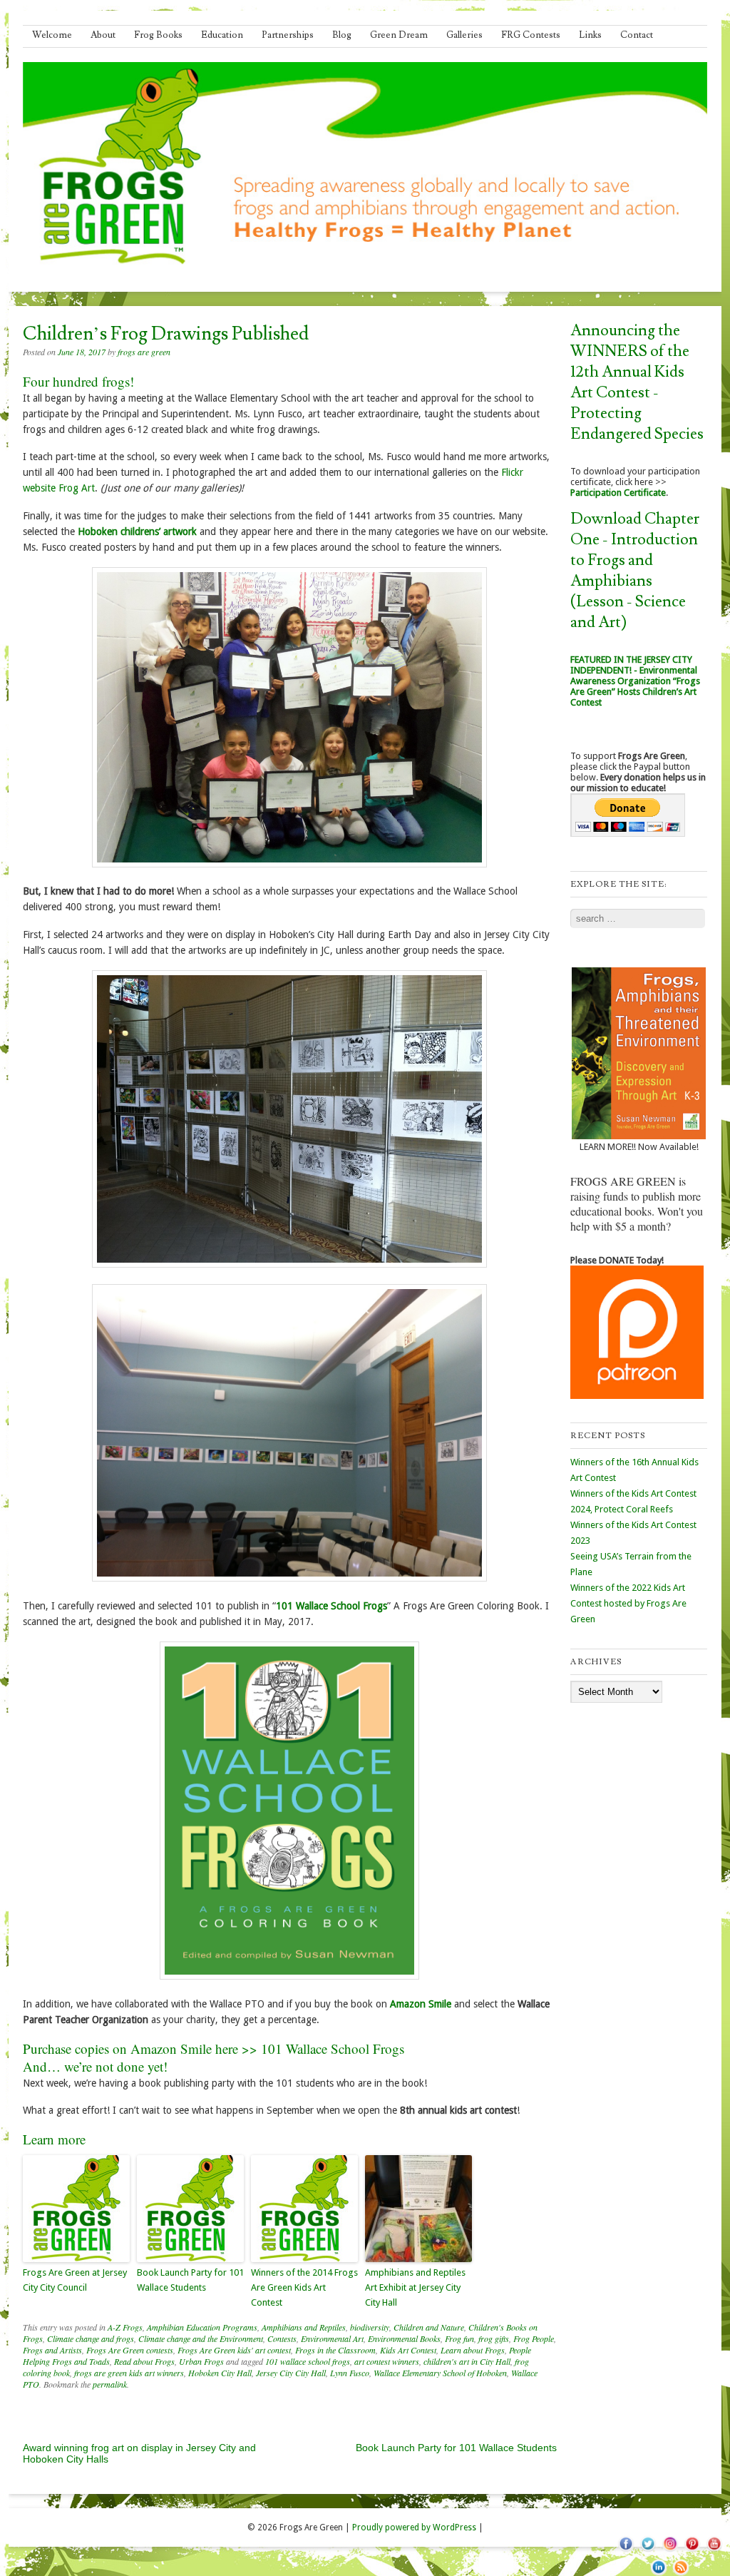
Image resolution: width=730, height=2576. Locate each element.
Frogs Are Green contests (130, 2350)
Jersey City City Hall (291, 2373)
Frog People (534, 2338)
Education (222, 35)
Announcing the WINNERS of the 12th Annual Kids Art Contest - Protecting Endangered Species (637, 382)
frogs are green (144, 352)
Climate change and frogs (91, 2338)
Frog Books (158, 35)
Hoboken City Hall (220, 2373)
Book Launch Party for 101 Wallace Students (190, 2280)
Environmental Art (332, 2338)
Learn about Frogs (473, 2350)
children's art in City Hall (467, 2361)
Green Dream (399, 35)
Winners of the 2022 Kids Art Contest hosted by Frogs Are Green (628, 1603)
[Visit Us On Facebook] (626, 2551)
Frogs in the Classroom (335, 2350)
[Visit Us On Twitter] (648, 2551)
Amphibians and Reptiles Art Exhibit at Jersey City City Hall (415, 2287)
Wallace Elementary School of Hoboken (440, 2373)
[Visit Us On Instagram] (670, 2551)
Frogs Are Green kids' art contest (234, 2350)
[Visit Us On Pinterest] (692, 2551)
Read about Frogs (144, 2361)
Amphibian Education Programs (202, 2327)
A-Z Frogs (125, 2327)
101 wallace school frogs (308, 2361)
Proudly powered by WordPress (414, 2527)
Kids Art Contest (408, 2350)
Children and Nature (429, 2327)
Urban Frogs (201, 2361)
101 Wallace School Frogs (333, 2048)
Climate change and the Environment (201, 2338)
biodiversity (370, 2327)
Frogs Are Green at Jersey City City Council (75, 2280)
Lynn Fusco (350, 2373)
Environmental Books (404, 2338)
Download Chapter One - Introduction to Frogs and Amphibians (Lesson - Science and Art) (635, 571)
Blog (342, 35)
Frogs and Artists (52, 2350)
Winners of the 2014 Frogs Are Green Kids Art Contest (304, 2287)
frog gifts (494, 2338)
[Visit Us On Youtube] (714, 2551)
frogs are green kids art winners (129, 2373)
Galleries (464, 35)
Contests (282, 2338)
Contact (637, 35)
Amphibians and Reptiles (304, 2327)
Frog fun (459, 2338)
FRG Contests (531, 35)
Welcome (52, 35)
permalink (110, 2384)
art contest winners (387, 2361)
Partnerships (288, 35)
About (103, 35)
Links (590, 35)
